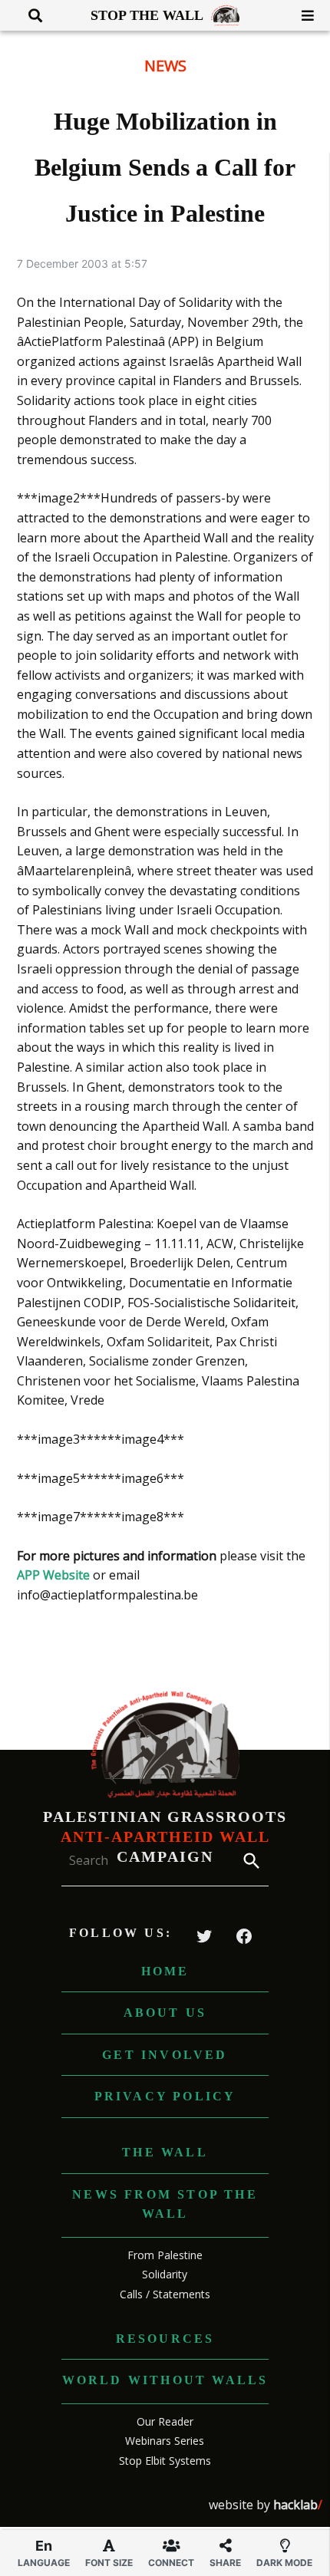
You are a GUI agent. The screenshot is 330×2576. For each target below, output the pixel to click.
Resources (165, 2339)
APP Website (53, 1575)
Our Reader (165, 2421)
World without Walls (165, 2380)
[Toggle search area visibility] (30, 15)
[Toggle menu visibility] (302, 15)
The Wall (165, 2152)
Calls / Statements (165, 2294)
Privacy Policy (165, 2096)
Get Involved (165, 2055)
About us (165, 2013)
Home (165, 1971)
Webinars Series (165, 2441)
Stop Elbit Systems (165, 2461)
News (165, 66)
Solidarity (165, 2274)
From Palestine (165, 2255)
